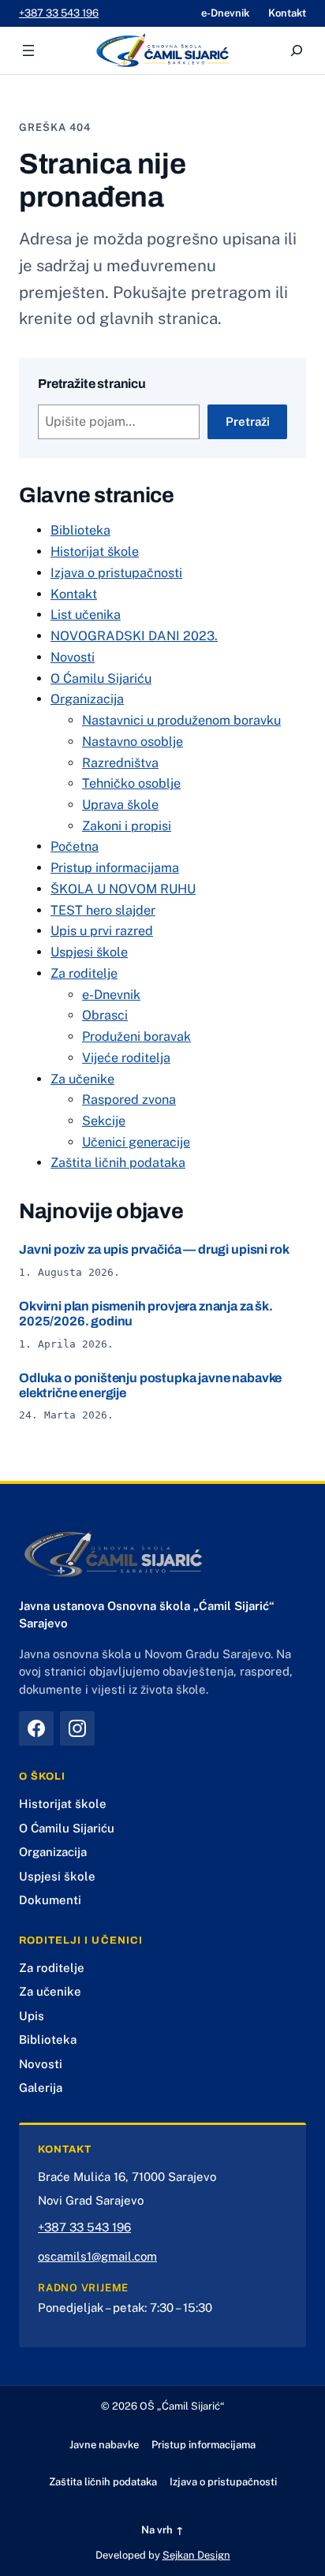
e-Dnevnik (111, 995)
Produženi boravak (136, 1036)
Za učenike (82, 1079)
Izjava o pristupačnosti (116, 573)
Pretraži (248, 421)
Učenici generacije (136, 1142)
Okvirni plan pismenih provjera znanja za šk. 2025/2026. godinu (146, 1314)
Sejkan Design (196, 2555)
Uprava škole (120, 805)
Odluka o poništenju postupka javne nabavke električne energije (150, 1385)
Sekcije (104, 1121)
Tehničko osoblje (131, 783)
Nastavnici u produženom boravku (181, 720)
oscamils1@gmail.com (97, 2256)
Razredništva (120, 763)
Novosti (73, 657)
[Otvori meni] (28, 50)
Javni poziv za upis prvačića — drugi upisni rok (154, 1249)
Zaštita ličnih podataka (118, 1163)
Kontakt (74, 594)
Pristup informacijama (115, 868)
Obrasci (105, 1015)
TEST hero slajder (103, 910)
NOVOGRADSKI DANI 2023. (134, 636)
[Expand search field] (297, 50)
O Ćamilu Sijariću (101, 678)
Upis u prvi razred (102, 931)
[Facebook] (36, 1728)
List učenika (86, 615)
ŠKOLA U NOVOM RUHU (123, 889)
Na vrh (162, 2530)
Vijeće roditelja (126, 1058)
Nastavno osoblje (133, 742)
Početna (75, 846)
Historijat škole (95, 552)
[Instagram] (77, 1728)
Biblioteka (80, 530)
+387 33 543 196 (59, 13)
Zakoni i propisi (127, 826)
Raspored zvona (129, 1100)
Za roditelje (84, 973)
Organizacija (87, 699)
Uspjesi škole (89, 952)
